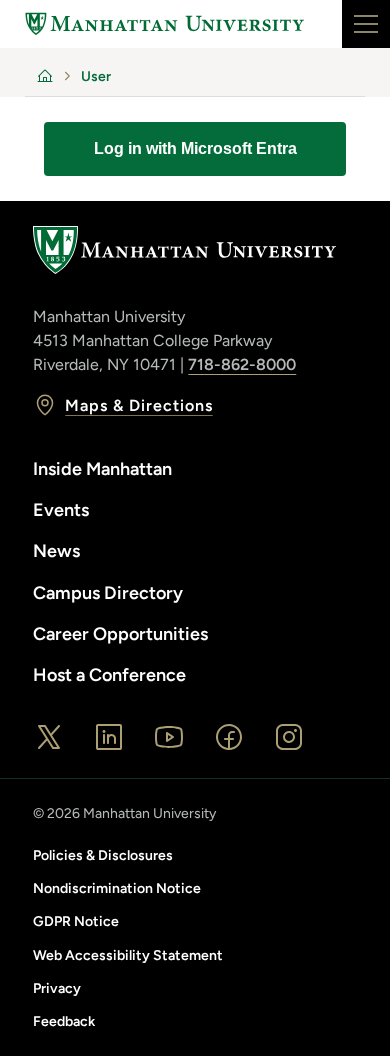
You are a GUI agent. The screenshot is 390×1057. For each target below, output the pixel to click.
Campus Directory (108, 593)
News (56, 551)
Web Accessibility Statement (128, 955)
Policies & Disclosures (103, 855)
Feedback (64, 1021)
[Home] (165, 24)
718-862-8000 (242, 364)
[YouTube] (169, 737)
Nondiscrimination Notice (117, 888)
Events (61, 510)
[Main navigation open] (366, 24)
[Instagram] (289, 737)
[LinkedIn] (109, 737)
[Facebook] (229, 737)
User (96, 76)
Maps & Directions (138, 405)
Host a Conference (109, 675)
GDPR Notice (76, 921)
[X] (49, 737)
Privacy (57, 988)
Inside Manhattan (102, 469)
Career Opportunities (120, 634)
